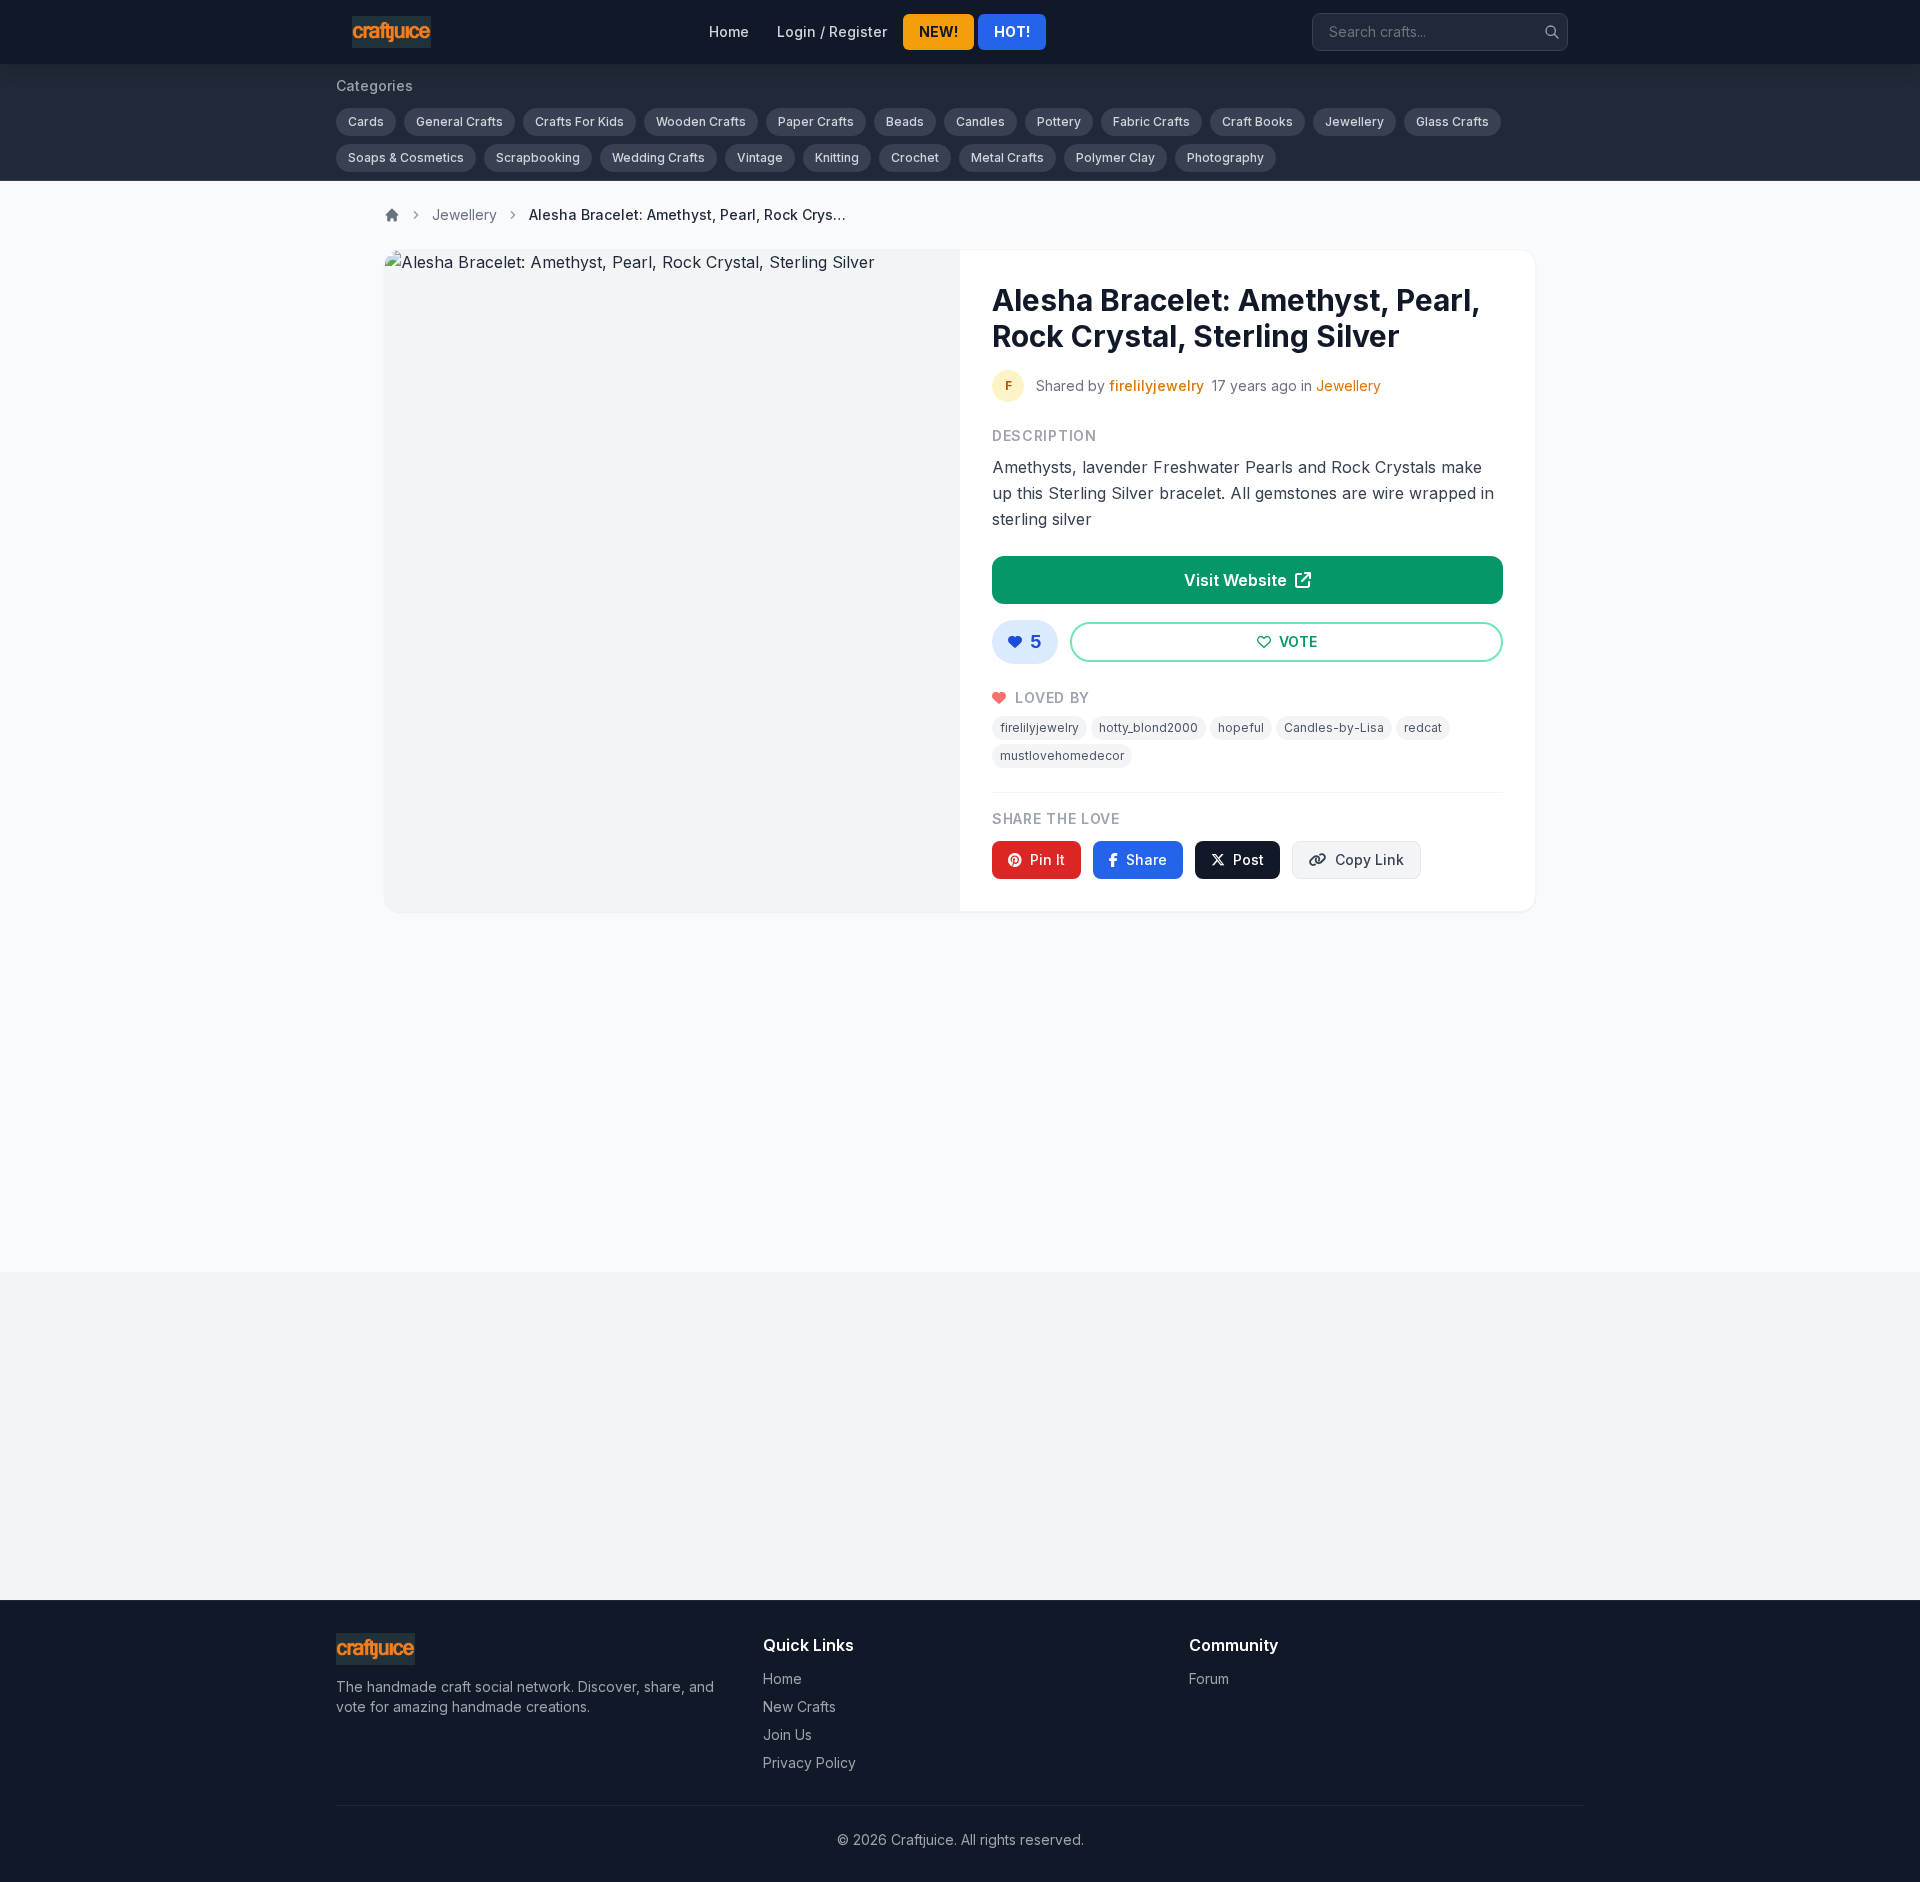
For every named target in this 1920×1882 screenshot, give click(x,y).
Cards (366, 121)
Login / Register (832, 31)
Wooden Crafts (701, 121)
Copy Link (1369, 859)
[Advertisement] (960, 1084)
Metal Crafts (1007, 157)
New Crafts (799, 1706)
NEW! (938, 31)
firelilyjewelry (1156, 385)
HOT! (1012, 31)
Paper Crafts (816, 121)
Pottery (1059, 121)
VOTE (1296, 641)
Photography (1225, 157)
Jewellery (1354, 121)
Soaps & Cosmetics (406, 157)
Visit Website (1237, 580)
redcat (1423, 727)
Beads (905, 121)
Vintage (760, 157)
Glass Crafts (1452, 121)
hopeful (1241, 727)
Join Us (787, 1734)
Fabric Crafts (1151, 121)
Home (729, 31)
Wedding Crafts (658, 157)
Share (1146, 859)
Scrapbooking (538, 157)
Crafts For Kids (579, 121)
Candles (980, 121)
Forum (1209, 1678)
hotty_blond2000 (1148, 727)
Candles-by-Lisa (1334, 727)
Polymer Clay (1115, 157)
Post (1248, 859)
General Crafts (459, 121)
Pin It (1047, 859)
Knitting (837, 157)
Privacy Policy (809, 1762)
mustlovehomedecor (1062, 755)
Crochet (915, 157)
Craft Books (1257, 121)
